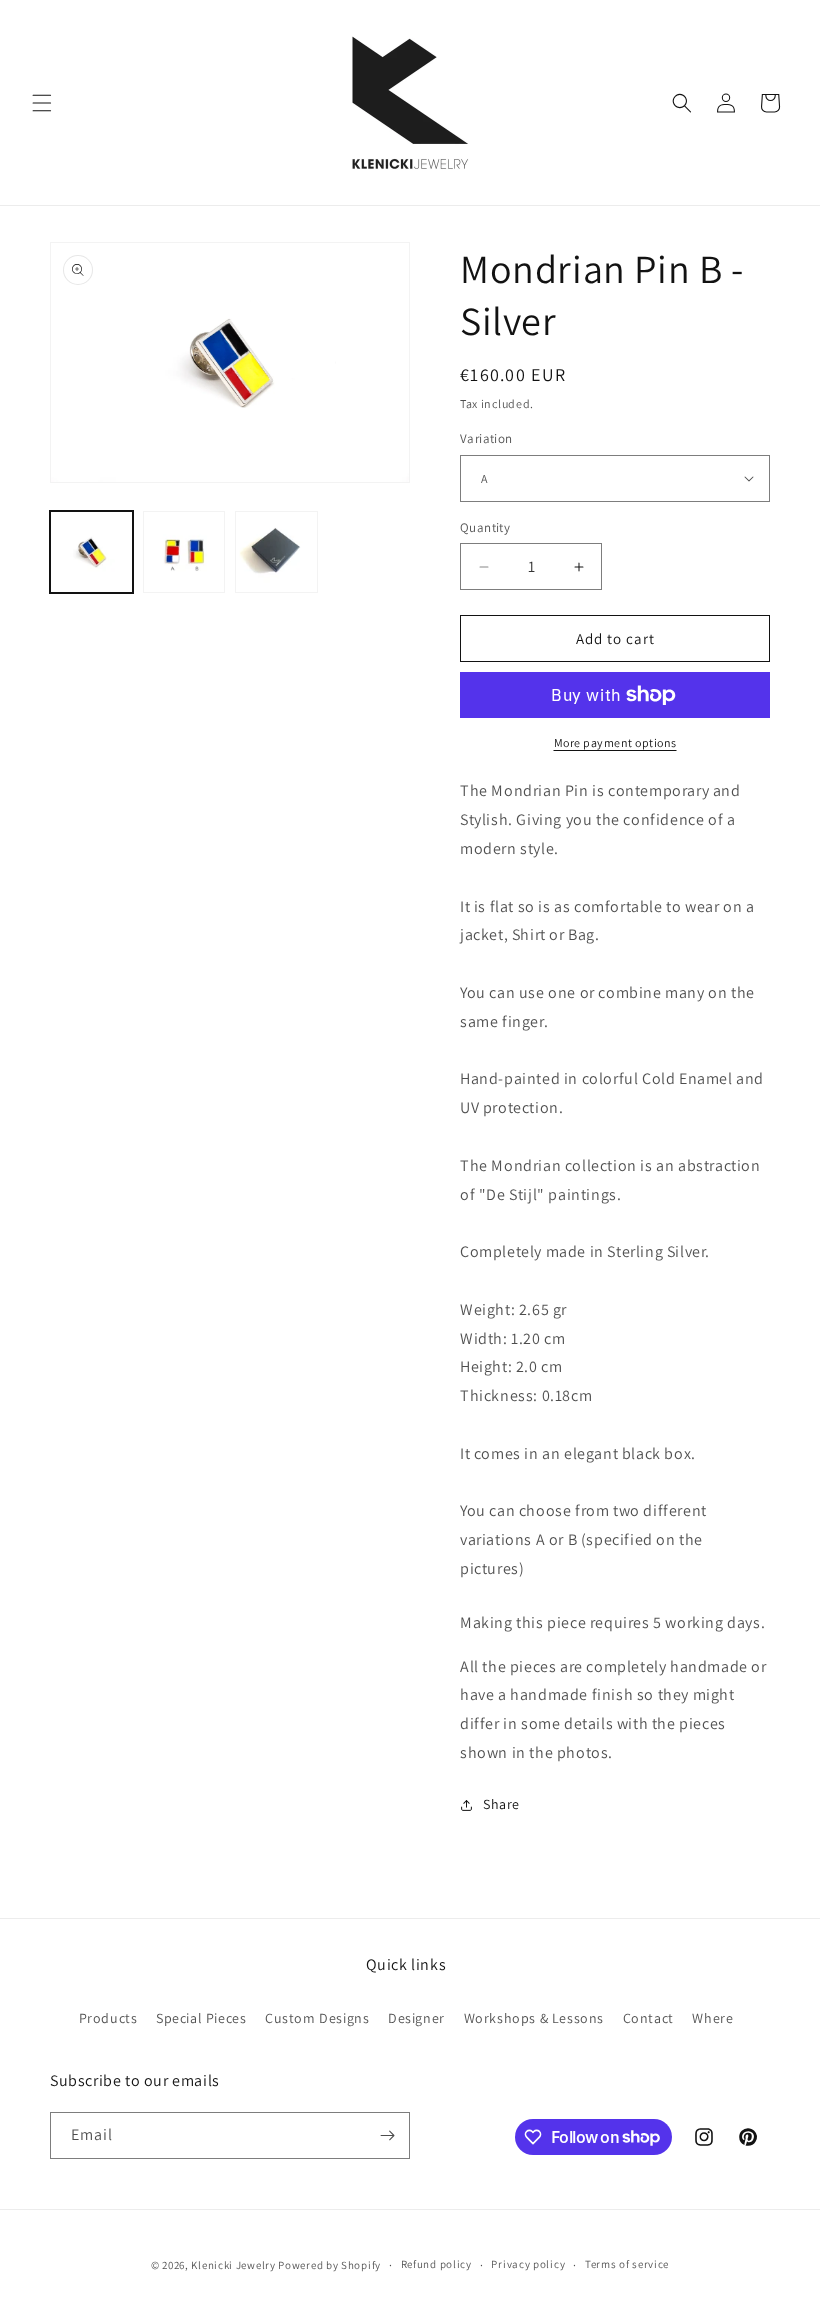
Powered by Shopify (329, 2265)
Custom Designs (317, 2018)
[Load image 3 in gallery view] (276, 552)
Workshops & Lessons (534, 2018)
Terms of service (627, 2264)
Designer (416, 2018)
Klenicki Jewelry (233, 2265)
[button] (42, 103)
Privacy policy (528, 2264)
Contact (648, 2018)
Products (108, 2018)
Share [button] (501, 1804)
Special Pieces (201, 2018)
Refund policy (436, 2264)
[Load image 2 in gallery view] (184, 552)
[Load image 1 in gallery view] (91, 552)
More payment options (615, 742)
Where (712, 2018)
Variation (486, 438)
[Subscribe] (387, 2135)
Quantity (485, 527)
